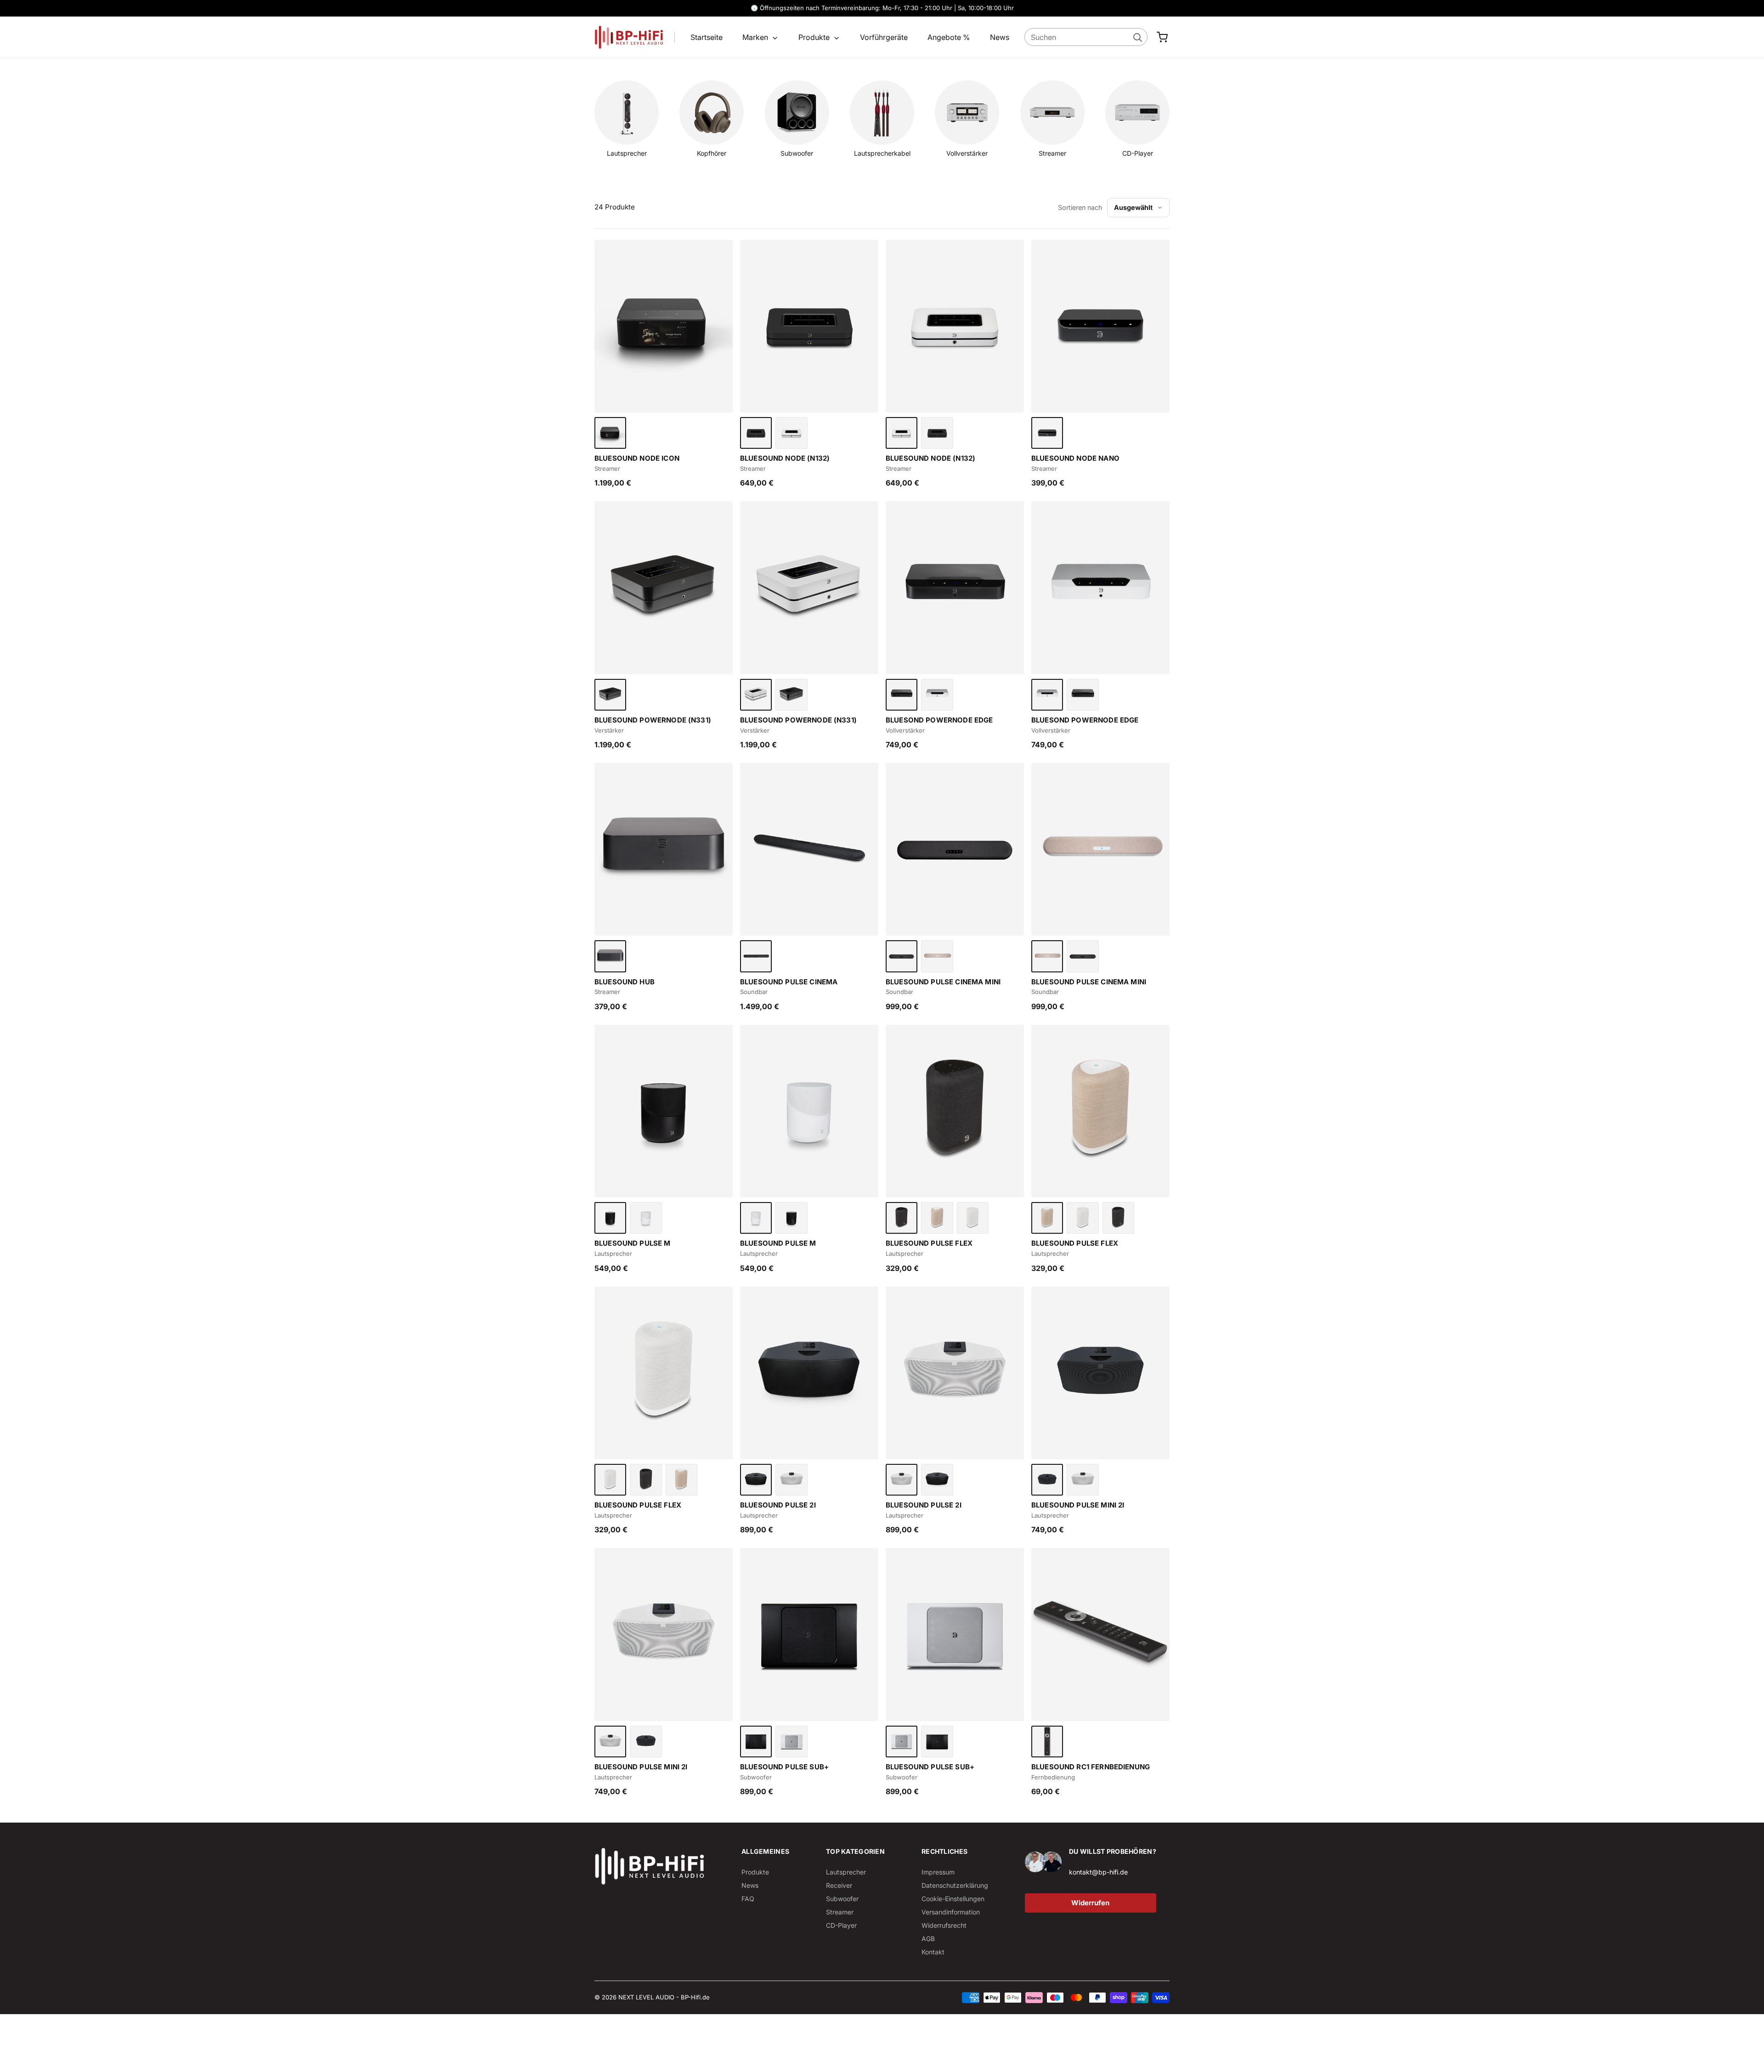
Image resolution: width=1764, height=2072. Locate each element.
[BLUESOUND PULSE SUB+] (809, 1634)
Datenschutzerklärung (955, 1885)
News (1000, 37)
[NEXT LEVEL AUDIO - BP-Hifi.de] (650, 1866)
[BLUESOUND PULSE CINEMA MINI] (955, 849)
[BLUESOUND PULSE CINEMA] (809, 849)
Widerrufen (1090, 1903)
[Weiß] (791, 433)
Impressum (938, 1872)
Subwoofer (842, 1899)
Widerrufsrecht (944, 1925)
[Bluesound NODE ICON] (664, 326)
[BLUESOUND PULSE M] (664, 1111)
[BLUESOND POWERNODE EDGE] (955, 587)
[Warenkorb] (1162, 37)
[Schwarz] (610, 433)
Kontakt (933, 1952)
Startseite (707, 37)
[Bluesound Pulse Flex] (955, 1111)
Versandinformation (951, 1912)
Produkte (815, 37)
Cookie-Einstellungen (953, 1899)
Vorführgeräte (884, 37)
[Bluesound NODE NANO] (1100, 326)
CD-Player (841, 1925)
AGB (928, 1939)
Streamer (840, 1912)
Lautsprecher (846, 1872)
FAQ (748, 1899)
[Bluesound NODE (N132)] (809, 326)
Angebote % (949, 37)
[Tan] (937, 956)
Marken (756, 37)
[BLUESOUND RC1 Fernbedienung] (1100, 1634)
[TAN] (937, 1218)
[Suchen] (1137, 37)
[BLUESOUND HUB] (664, 849)
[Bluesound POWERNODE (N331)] (664, 587)
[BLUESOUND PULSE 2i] (809, 1373)
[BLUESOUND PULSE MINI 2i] (1100, 1373)
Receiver (839, 1885)
